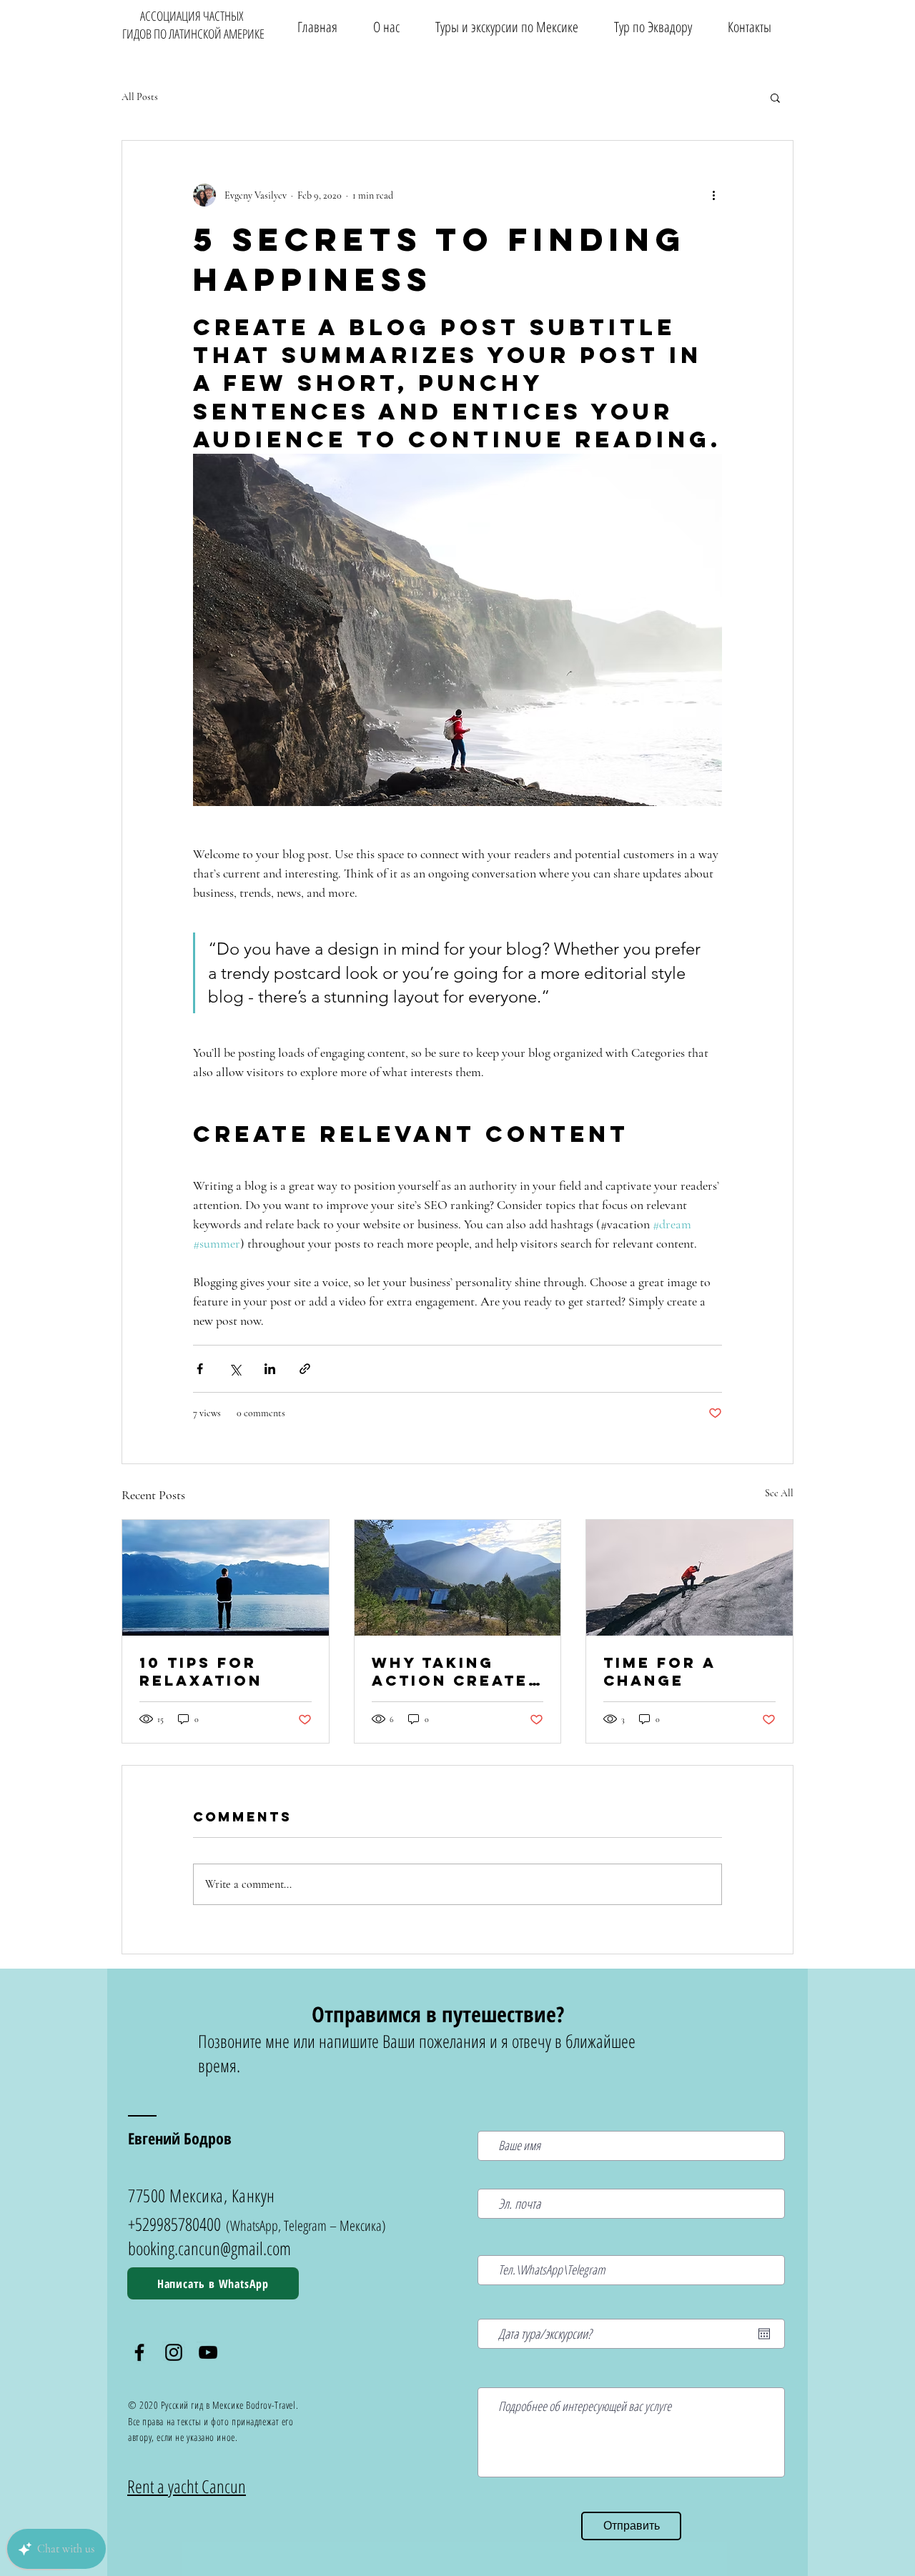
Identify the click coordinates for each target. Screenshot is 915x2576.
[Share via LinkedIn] (270, 1369)
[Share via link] (305, 1369)
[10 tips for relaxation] (226, 1578)
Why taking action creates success (456, 1671)
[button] (507, 27)
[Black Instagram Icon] (174, 2352)
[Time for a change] (689, 1578)
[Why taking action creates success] (458, 1578)
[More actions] (713, 195)
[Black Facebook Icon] (139, 2352)
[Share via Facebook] (200, 1369)
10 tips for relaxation (201, 1671)
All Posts (140, 97)
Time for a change (659, 1671)
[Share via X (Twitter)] (235, 1369)
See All (779, 1493)
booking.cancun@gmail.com (209, 2248)
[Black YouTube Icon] (208, 2352)
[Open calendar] (764, 2334)
